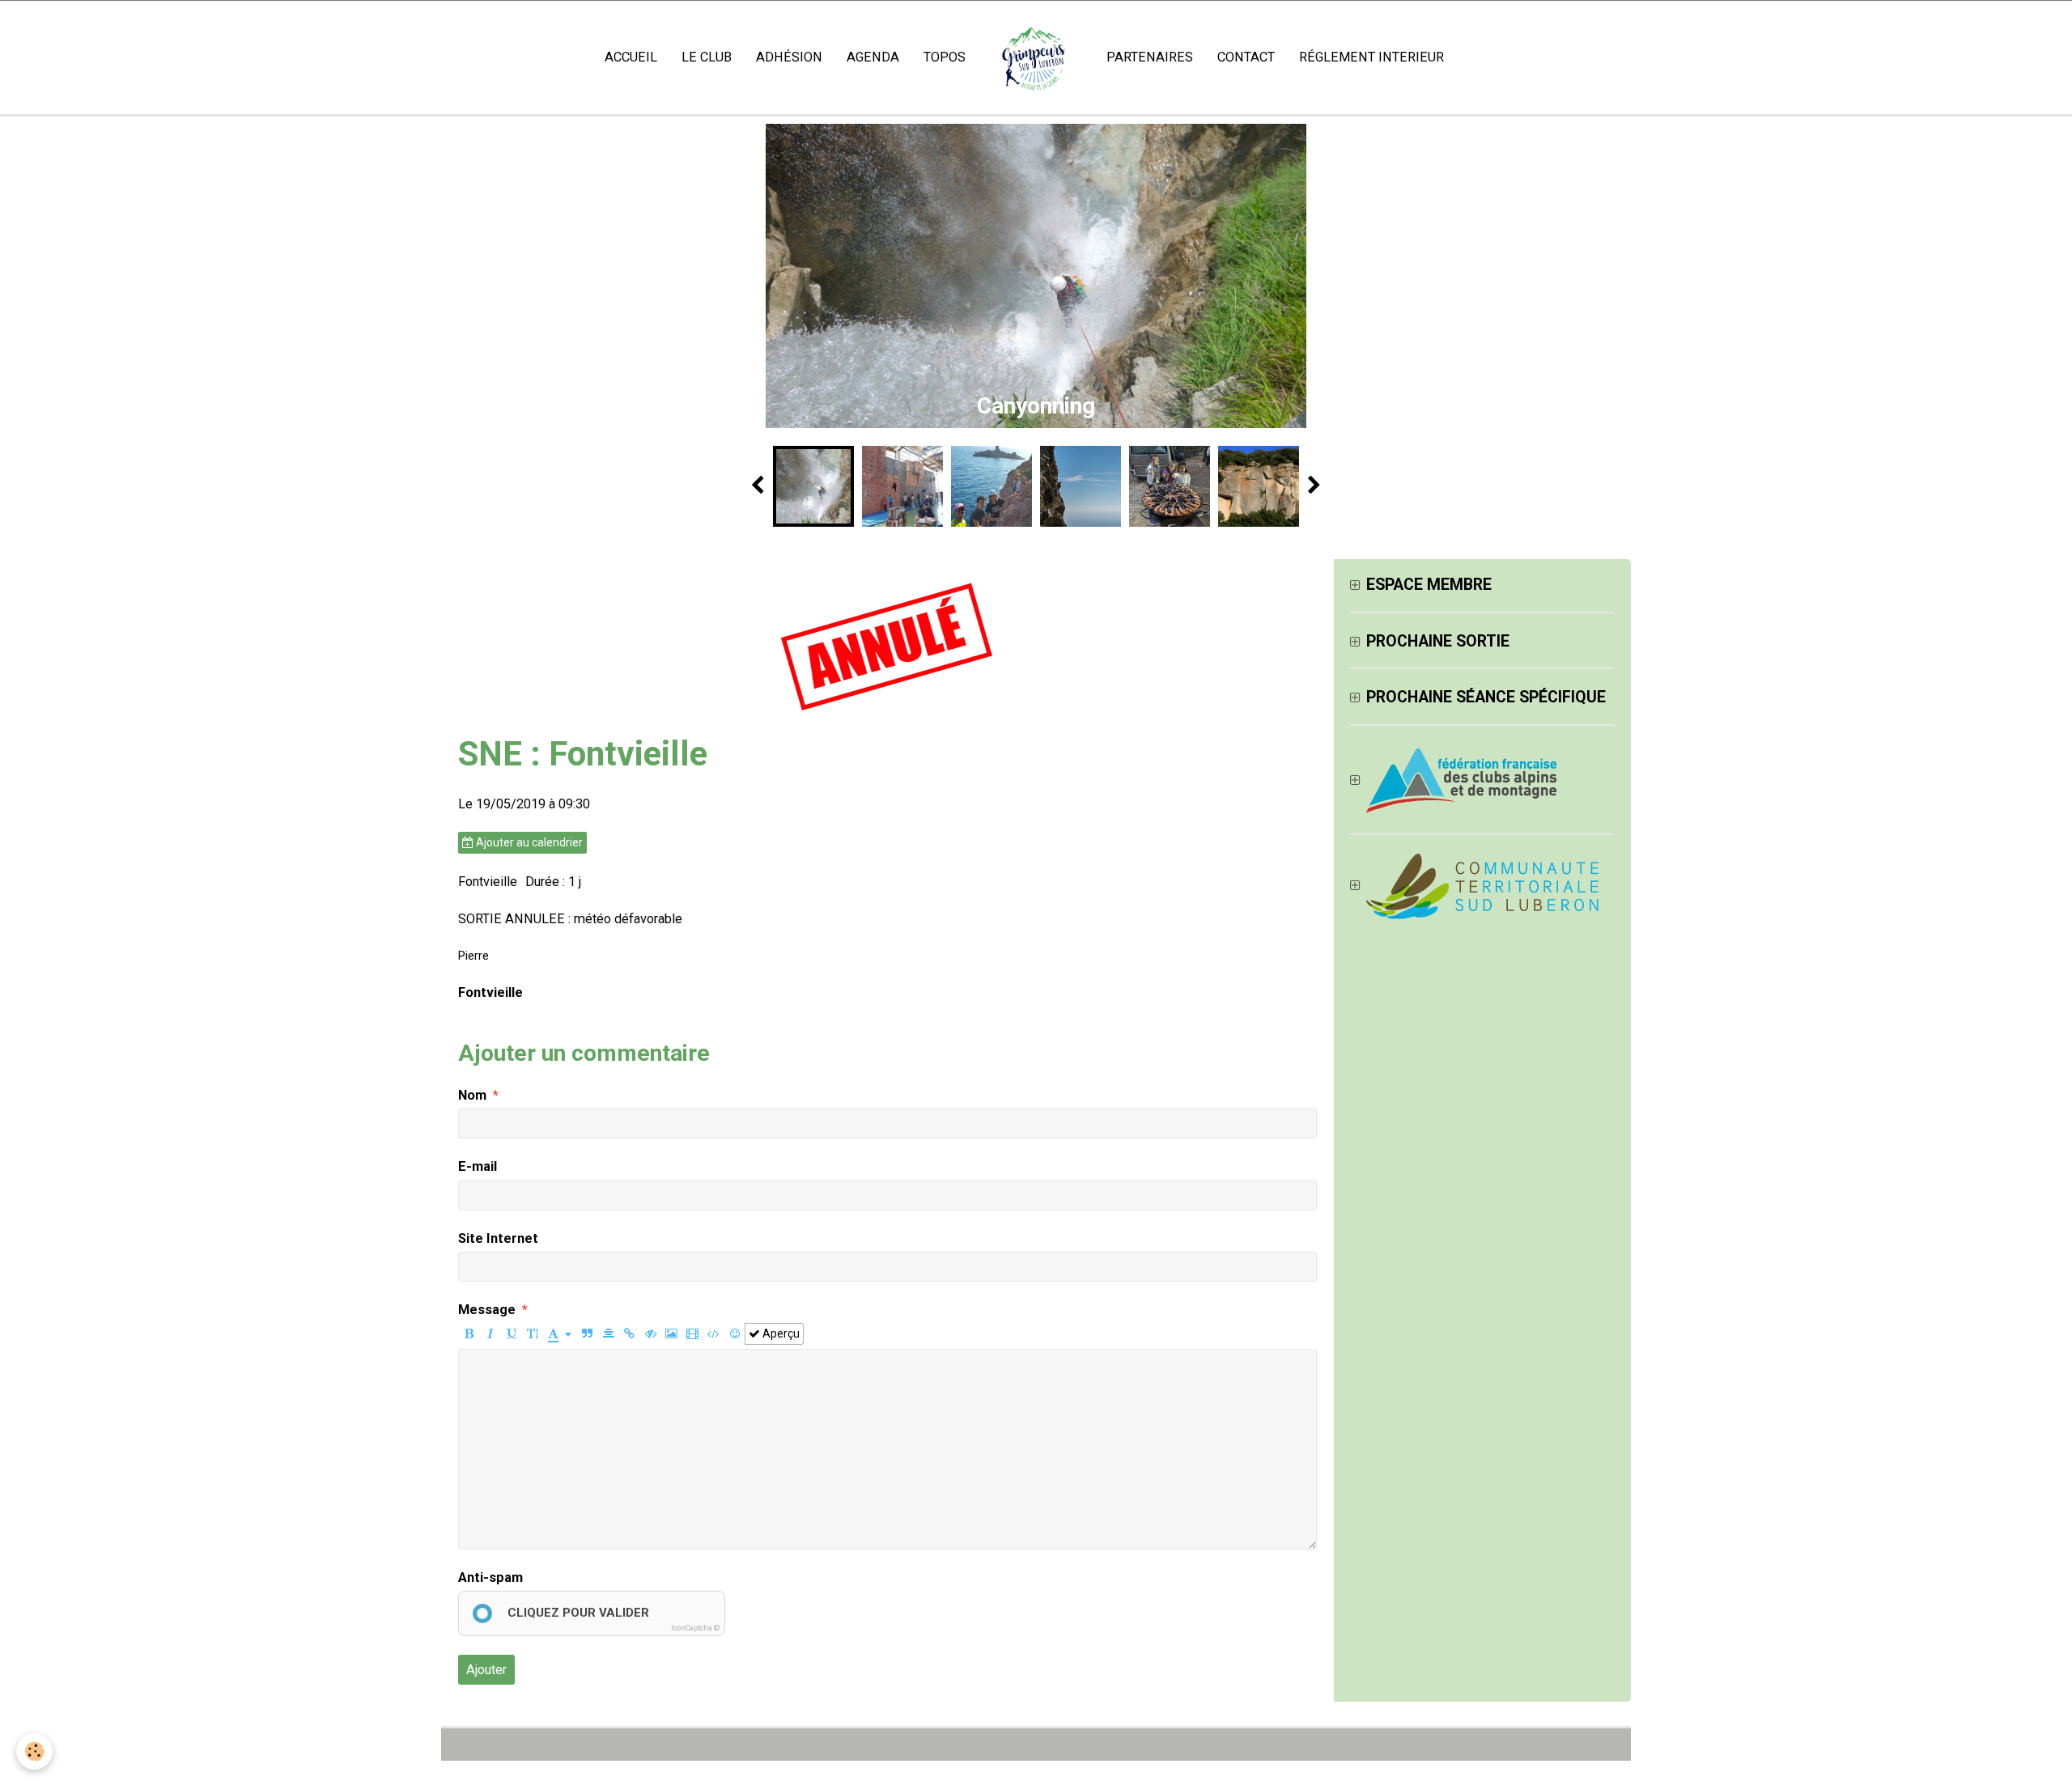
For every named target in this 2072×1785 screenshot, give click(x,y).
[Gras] (469, 1334)
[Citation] (587, 1334)
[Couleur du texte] (560, 1334)
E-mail (478, 1166)
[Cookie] (34, 1751)
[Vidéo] (692, 1334)
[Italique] (490, 1334)
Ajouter (486, 1670)
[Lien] (629, 1334)
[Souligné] (511, 1334)
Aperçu (780, 1333)
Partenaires (1150, 57)
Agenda (873, 57)
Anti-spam (490, 1577)
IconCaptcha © (695, 1628)
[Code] (713, 1334)
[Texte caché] (650, 1334)
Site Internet (498, 1238)
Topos (945, 57)
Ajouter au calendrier (528, 842)
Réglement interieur (1371, 57)
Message (487, 1310)
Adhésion (789, 57)
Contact (1246, 57)
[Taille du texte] (532, 1334)
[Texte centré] (608, 1334)
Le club (707, 57)
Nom (472, 1095)
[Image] (671, 1334)
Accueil (631, 57)
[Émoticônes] (735, 1334)
